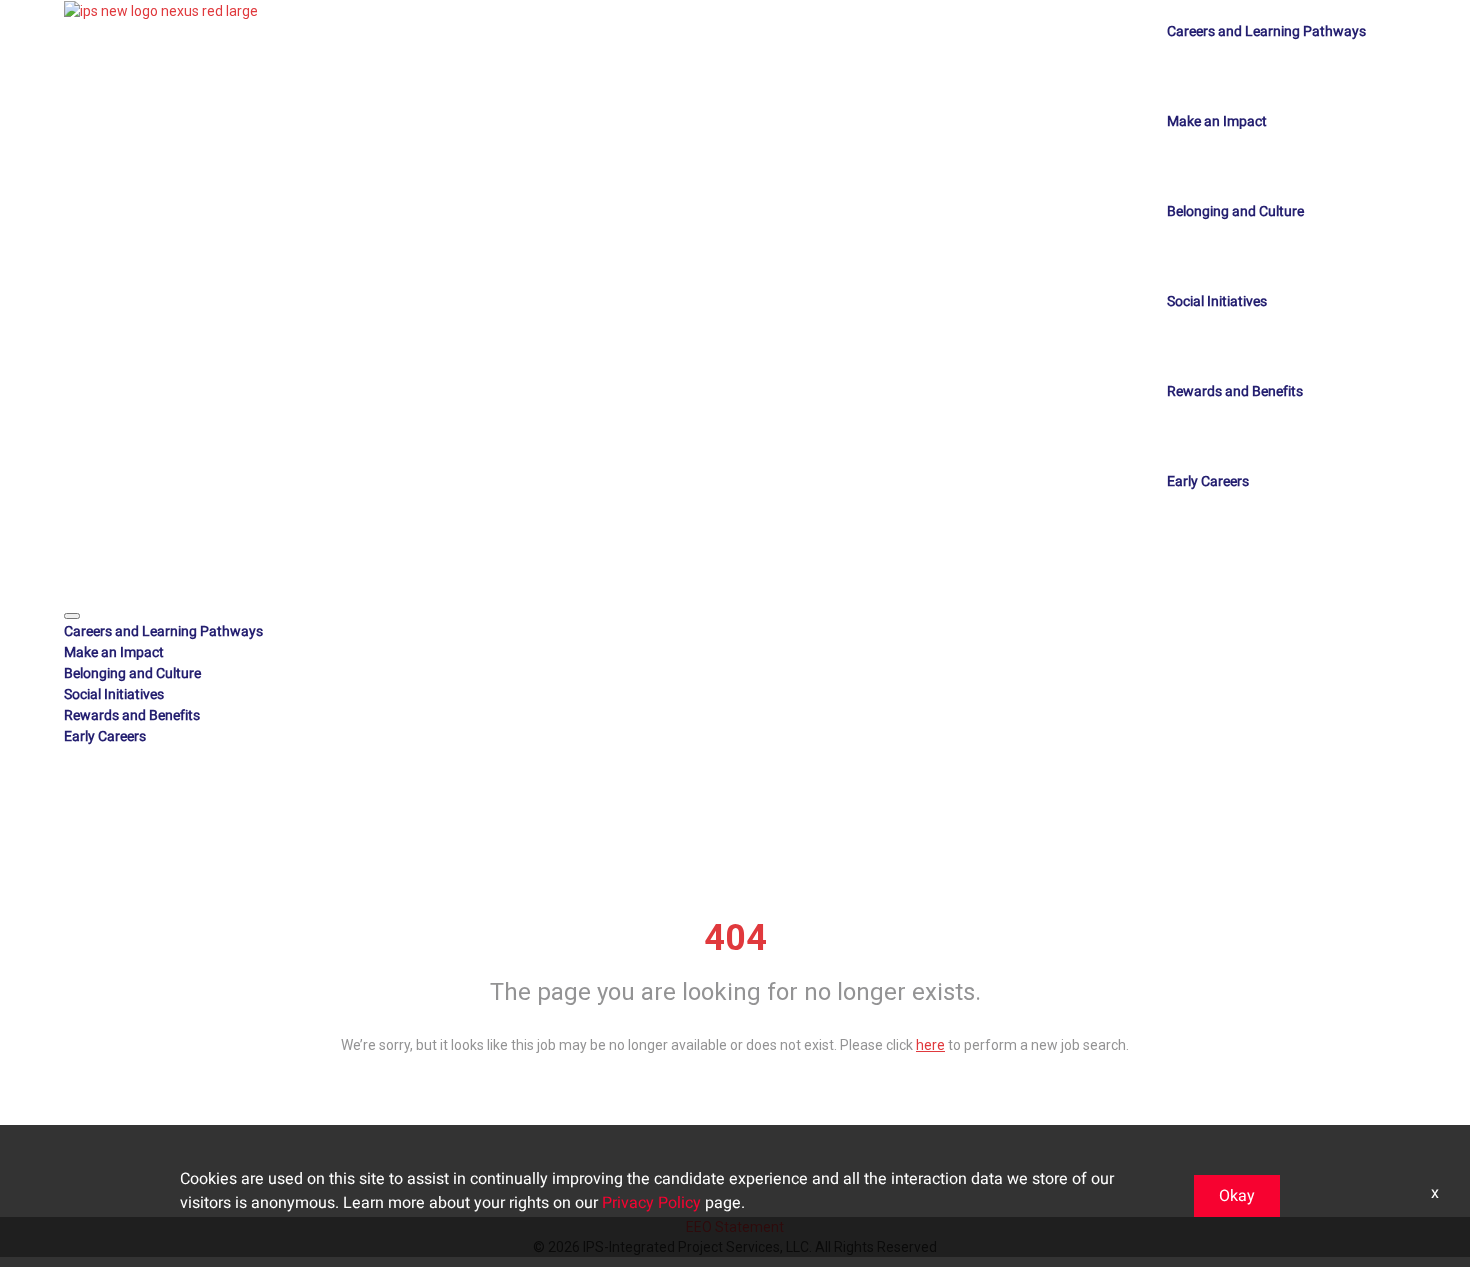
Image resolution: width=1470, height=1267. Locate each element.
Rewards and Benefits (1235, 391)
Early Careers (1208, 481)
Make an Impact (1217, 121)
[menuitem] (735, 631)
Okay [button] (1237, 1196)
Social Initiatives (1217, 301)
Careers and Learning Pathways (1266, 31)
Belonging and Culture (1235, 211)
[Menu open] (72, 616)
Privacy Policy (651, 1203)
